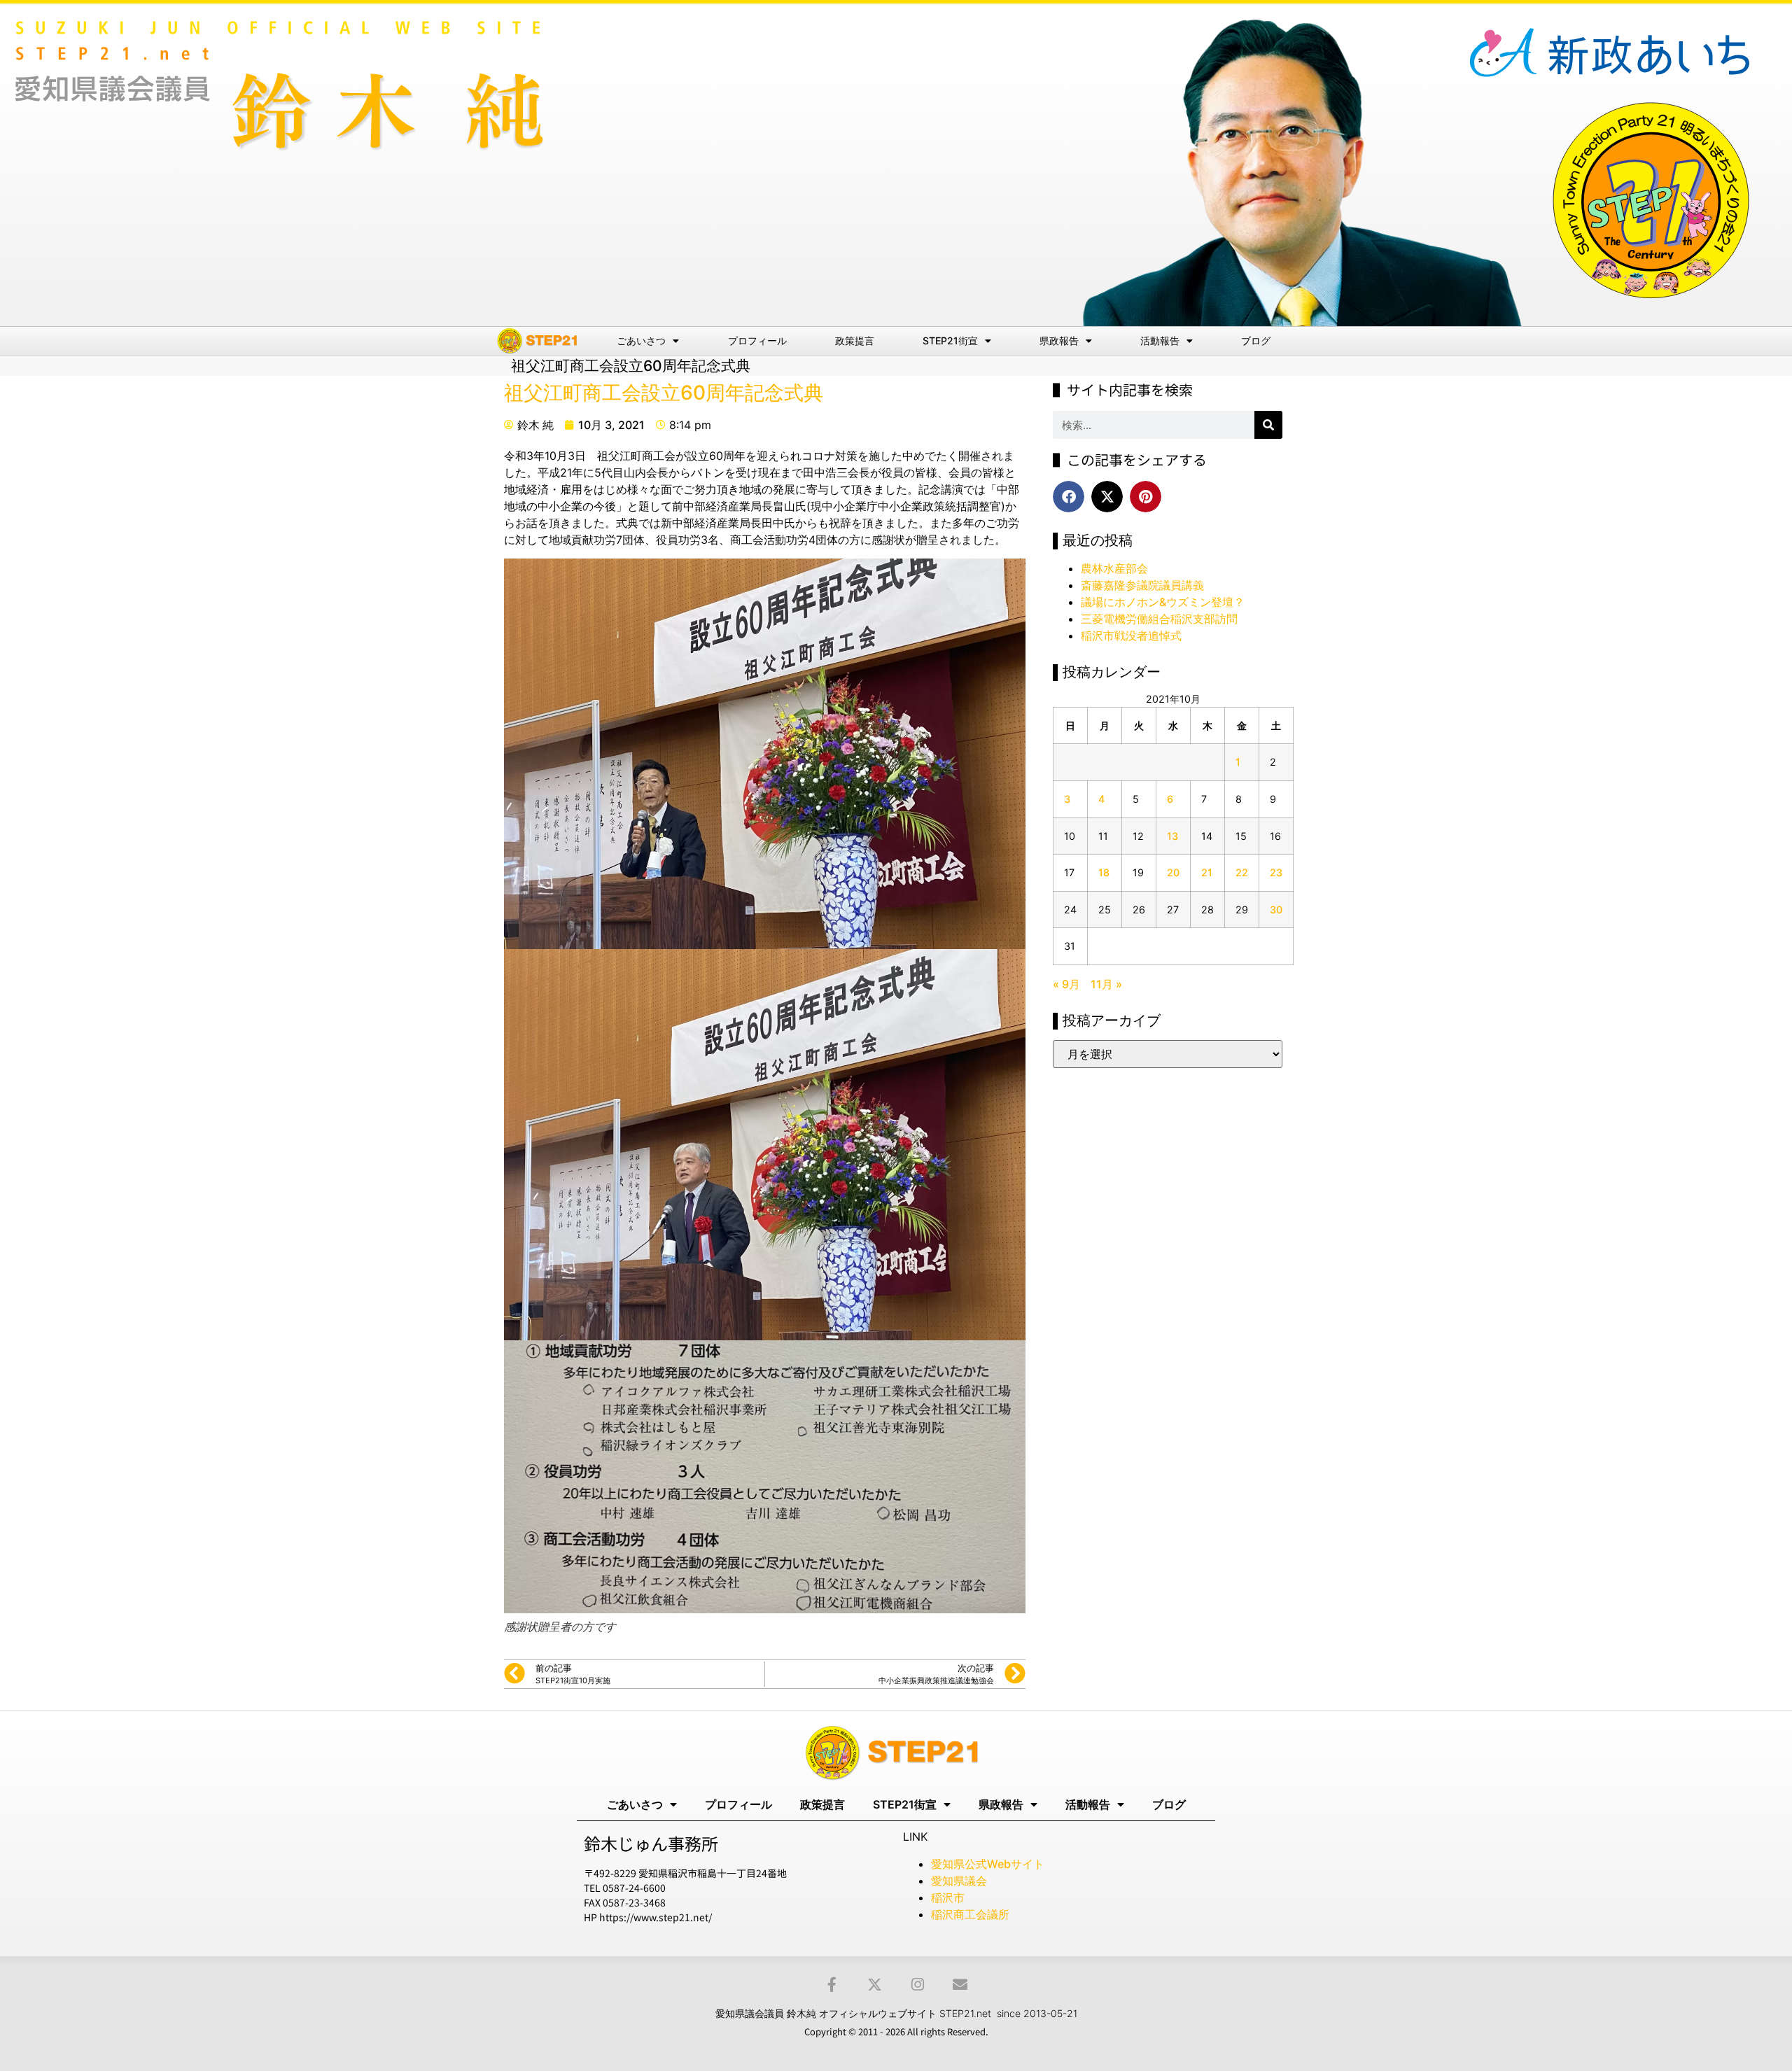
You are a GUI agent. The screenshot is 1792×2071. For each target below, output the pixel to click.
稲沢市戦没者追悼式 (1131, 636)
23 (1276, 872)
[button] (1069, 497)
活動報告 (1160, 341)
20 (1173, 872)
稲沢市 (948, 1897)
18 (1104, 872)
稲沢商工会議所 (970, 1914)
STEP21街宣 (950, 341)
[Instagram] (917, 1985)
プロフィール (757, 341)
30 (1276, 910)
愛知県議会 (959, 1881)
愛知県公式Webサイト (988, 1864)
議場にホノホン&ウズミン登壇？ (1163, 602)
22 (1242, 872)
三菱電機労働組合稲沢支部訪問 (1159, 619)
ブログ (1256, 341)
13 (1172, 836)
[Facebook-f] (832, 1985)
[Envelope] (960, 1985)
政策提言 (855, 341)
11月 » (1106, 984)
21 (1207, 872)
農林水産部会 (1114, 568)
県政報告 (1059, 341)
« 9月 (1066, 984)
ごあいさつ (641, 341)
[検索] (1268, 425)
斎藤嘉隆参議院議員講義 (1142, 585)
